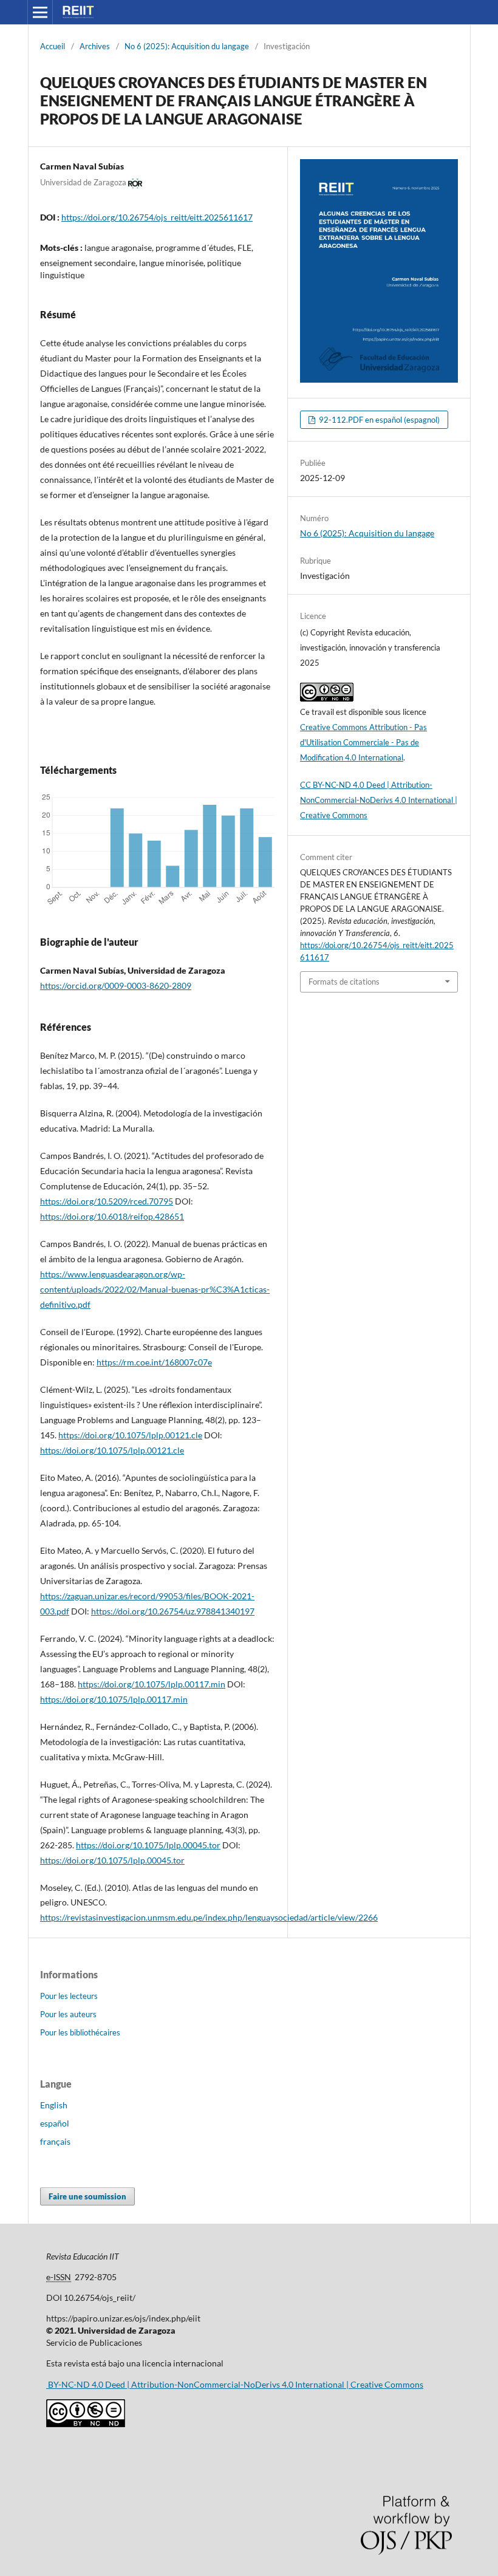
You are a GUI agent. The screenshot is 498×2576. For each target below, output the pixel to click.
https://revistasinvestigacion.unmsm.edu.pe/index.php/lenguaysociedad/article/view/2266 (209, 1917)
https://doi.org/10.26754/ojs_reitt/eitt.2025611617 (157, 217)
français (55, 2141)
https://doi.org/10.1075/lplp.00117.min (152, 1684)
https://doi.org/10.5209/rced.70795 (107, 1201)
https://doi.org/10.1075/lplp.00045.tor (148, 1845)
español (55, 2123)
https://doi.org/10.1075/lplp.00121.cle (130, 1435)
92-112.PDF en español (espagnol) (378, 420)
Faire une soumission (87, 2196)
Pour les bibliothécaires (80, 2032)
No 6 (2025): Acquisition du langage (187, 46)
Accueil (53, 46)
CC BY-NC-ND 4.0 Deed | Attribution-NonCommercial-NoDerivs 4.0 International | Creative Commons (379, 800)
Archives (95, 46)
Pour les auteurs (68, 2014)
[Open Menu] (40, 12)
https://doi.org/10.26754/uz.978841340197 (173, 1611)
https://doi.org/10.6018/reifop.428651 (112, 1216)
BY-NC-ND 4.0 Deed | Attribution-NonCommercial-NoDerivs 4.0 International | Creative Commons (235, 2384)
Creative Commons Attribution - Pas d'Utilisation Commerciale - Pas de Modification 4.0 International (363, 742)
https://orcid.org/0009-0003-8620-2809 (116, 986)
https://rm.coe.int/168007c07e (154, 1362)
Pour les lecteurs (69, 1996)
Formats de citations (344, 982)
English (54, 2105)
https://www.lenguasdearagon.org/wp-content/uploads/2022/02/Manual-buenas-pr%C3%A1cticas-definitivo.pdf (155, 1289)
